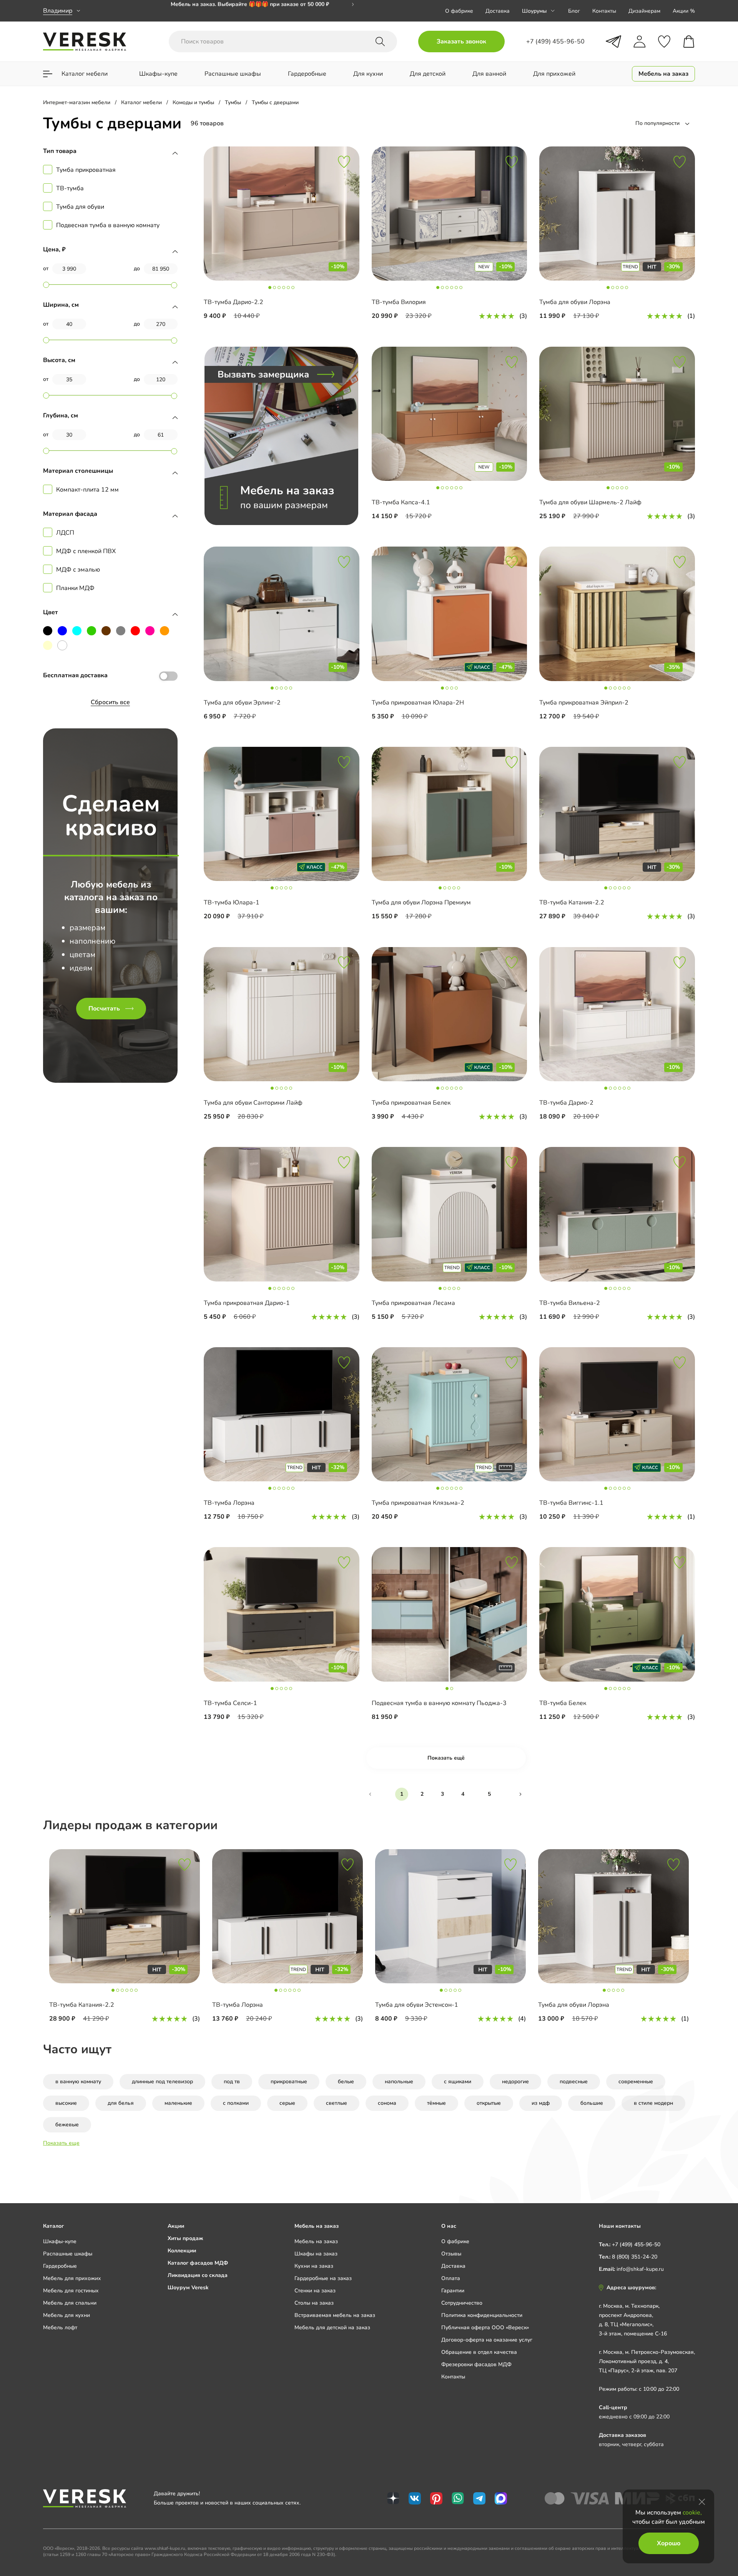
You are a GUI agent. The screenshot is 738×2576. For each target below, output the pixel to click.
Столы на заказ (314, 2303)
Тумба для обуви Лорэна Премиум (421, 902)
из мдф (541, 2103)
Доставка (498, 11)
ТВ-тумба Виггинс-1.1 (571, 1503)
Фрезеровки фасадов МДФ (476, 2364)
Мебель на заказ (316, 2241)
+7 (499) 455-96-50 (636, 2244)
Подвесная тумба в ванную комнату (108, 225)
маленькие (178, 2103)
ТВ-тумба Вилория (399, 302)
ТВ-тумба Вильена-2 (570, 1303)
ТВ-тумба (70, 188)
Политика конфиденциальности (482, 2315)
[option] (125, 1939)
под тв (232, 2082)
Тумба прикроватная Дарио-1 (247, 1303)
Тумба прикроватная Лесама (413, 1303)
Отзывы (451, 2254)
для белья (121, 2103)
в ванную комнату (78, 2082)
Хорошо (669, 2543)
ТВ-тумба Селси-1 (230, 1703)
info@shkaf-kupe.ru (640, 2269)
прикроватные (289, 2082)
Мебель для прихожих (72, 2278)
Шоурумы (534, 11)
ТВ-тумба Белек (563, 1703)
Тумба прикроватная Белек (411, 1103)
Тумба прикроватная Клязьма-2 (418, 1503)
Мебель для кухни (66, 2315)
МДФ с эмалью (78, 570)
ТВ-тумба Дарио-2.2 (234, 302)
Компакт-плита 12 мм (87, 490)
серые (287, 2103)
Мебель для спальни (70, 2303)
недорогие (515, 2082)
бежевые (67, 2125)
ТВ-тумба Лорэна (229, 1503)
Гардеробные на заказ (323, 2278)
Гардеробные (60, 2266)
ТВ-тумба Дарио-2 (566, 1103)
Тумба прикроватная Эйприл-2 (584, 703)
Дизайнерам (644, 11)
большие (592, 2103)
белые (346, 2082)
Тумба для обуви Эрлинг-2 (242, 703)
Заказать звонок (461, 42)
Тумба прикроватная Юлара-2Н (418, 703)
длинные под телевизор (162, 2082)
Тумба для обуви (80, 207)
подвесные (574, 2082)
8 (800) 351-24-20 (635, 2257)
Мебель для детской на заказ (332, 2328)
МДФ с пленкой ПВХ (86, 551)
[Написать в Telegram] (613, 42)
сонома (387, 2103)
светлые (337, 2103)
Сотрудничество (462, 2303)
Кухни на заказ (314, 2266)
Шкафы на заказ (316, 2254)
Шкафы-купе (60, 2241)
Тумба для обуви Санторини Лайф (253, 1103)
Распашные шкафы (68, 2254)
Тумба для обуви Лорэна (575, 302)
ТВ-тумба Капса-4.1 (401, 502)
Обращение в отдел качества (479, 2352)
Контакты (604, 11)
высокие (66, 2103)
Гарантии (453, 2291)
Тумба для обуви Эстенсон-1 (417, 2005)
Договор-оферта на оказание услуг (487, 2340)
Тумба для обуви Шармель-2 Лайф (590, 502)
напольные (399, 2082)
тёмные (436, 2103)
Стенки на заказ (315, 2291)
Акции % (684, 11)
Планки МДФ (75, 588)
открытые (489, 2103)
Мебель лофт (60, 2328)
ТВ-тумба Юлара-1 (232, 902)
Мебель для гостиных (71, 2291)
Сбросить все (110, 702)
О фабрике (459, 11)
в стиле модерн (653, 2103)
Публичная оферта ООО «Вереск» (485, 2328)
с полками (236, 2103)
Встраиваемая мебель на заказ (335, 2315)
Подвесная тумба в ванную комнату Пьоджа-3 (439, 1703)
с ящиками (458, 2082)
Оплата (451, 2278)
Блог (574, 11)
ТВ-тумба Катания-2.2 (572, 902)
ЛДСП (65, 533)
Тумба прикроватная (86, 170)
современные (636, 2082)
